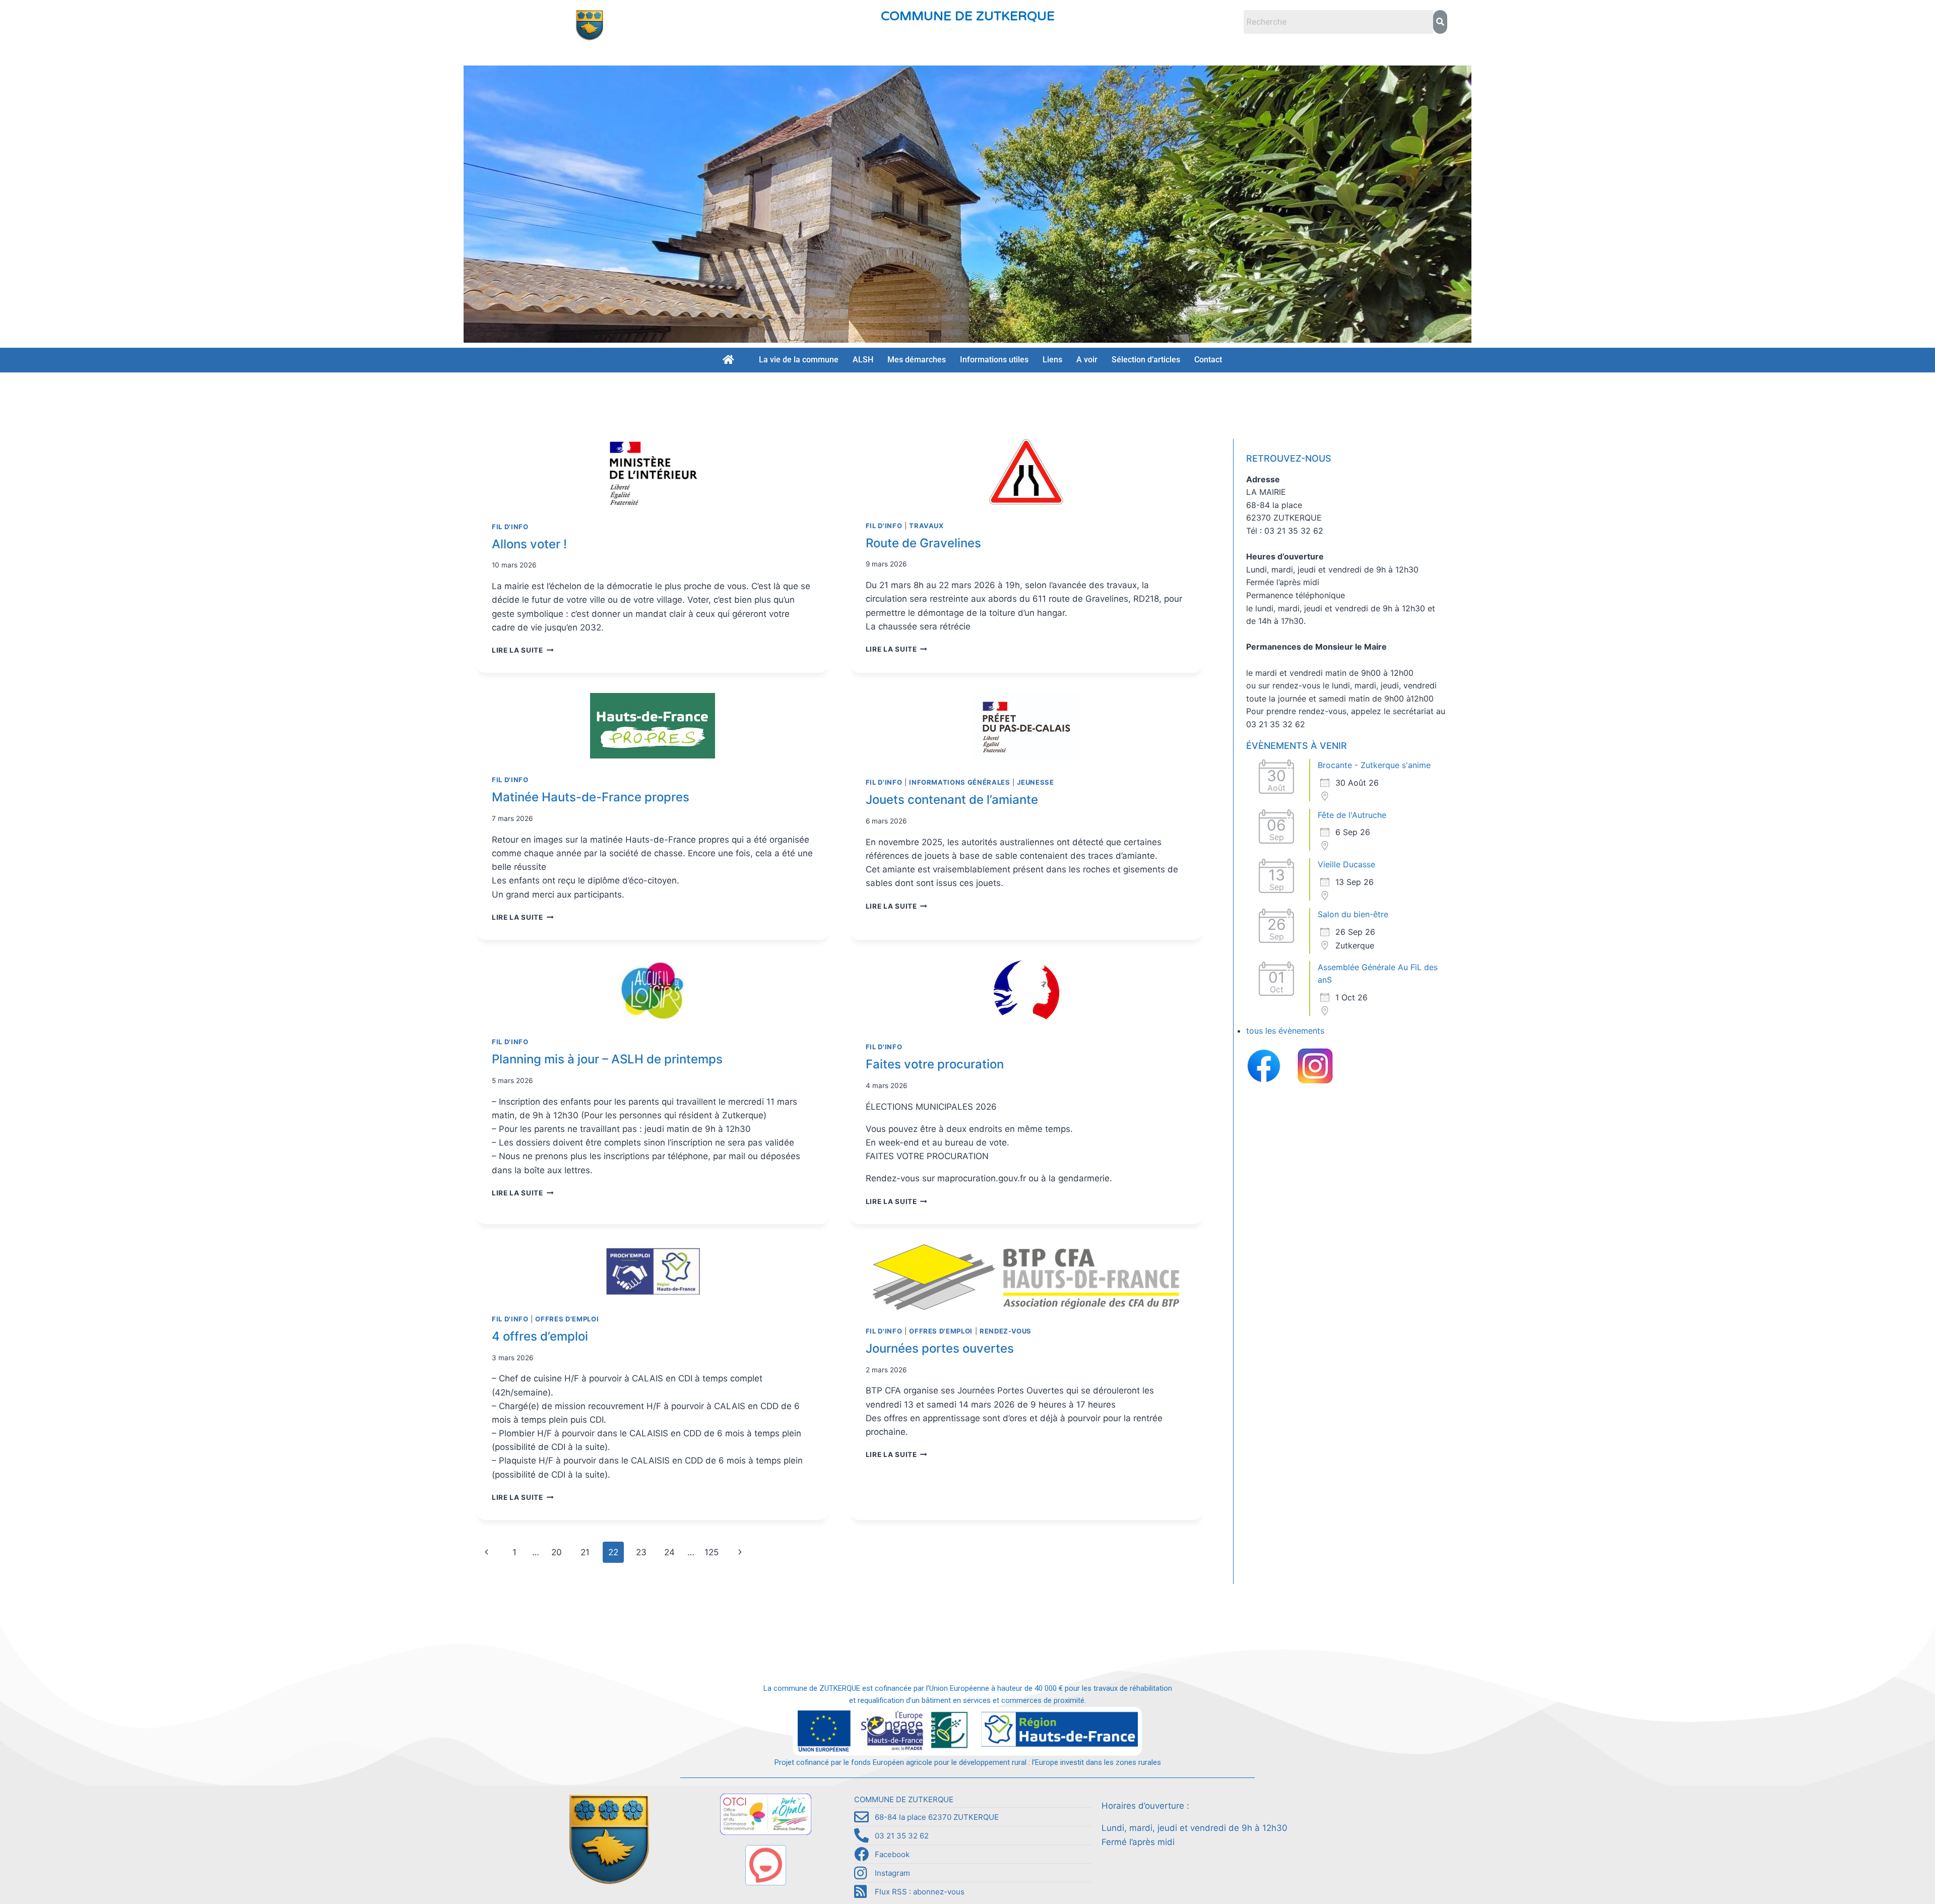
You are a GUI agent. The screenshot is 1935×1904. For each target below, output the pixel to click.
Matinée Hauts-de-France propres (591, 797)
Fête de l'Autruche (1352, 815)
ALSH (863, 360)
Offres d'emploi (567, 1319)
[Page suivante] (740, 1552)
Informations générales (959, 782)
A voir (1087, 360)
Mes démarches (917, 360)
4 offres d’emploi (540, 1336)
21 (585, 1552)
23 (641, 1552)
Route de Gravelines (923, 543)
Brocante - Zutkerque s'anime (1374, 765)
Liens (1052, 360)
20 (557, 1552)
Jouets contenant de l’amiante (952, 800)
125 (712, 1552)
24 (669, 1552)
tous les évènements (1285, 1031)
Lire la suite (523, 650)
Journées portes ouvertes (940, 1348)
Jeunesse (1035, 782)
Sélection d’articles (1146, 360)
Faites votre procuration (935, 1064)
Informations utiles (994, 360)
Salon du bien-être (1353, 914)
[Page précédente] (487, 1552)
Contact (1208, 360)
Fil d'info (510, 527)
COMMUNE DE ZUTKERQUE (968, 16)
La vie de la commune (799, 360)
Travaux (926, 526)
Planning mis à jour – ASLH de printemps (607, 1059)
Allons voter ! (529, 544)
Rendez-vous (1006, 1331)
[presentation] (653, 472)
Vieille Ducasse (1346, 864)
